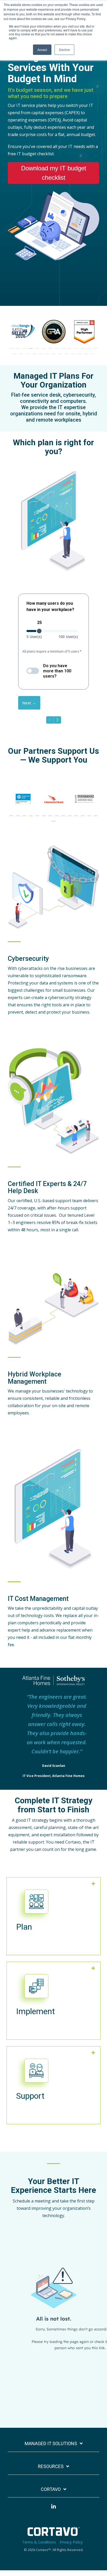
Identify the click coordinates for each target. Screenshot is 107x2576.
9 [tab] (64, 351)
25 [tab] (80, 356)
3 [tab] (25, 351)
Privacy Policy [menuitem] (71, 2542)
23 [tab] (67, 356)
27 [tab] (93, 356)
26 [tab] (87, 356)
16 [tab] (22, 356)
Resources (51, 2466)
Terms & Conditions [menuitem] (39, 2542)
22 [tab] (61, 356)
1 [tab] (12, 351)
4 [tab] (31, 351)
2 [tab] (18, 351)
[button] (53, 2509)
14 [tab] (96, 351)
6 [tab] (44, 351)
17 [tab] (28, 356)
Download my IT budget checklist (54, 173)
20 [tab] (48, 356)
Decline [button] (64, 50)
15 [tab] (15, 356)
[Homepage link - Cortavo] (53, 2533)
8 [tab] (57, 351)
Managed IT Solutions (51, 2443)
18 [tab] (35, 356)
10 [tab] (70, 351)
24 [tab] (74, 356)
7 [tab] (51, 351)
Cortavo (51, 2489)
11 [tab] (77, 351)
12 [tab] (83, 351)
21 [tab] (54, 356)
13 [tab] (90, 351)
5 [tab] (38, 351)
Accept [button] (42, 50)
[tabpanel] (20, 332)
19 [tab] (41, 356)
